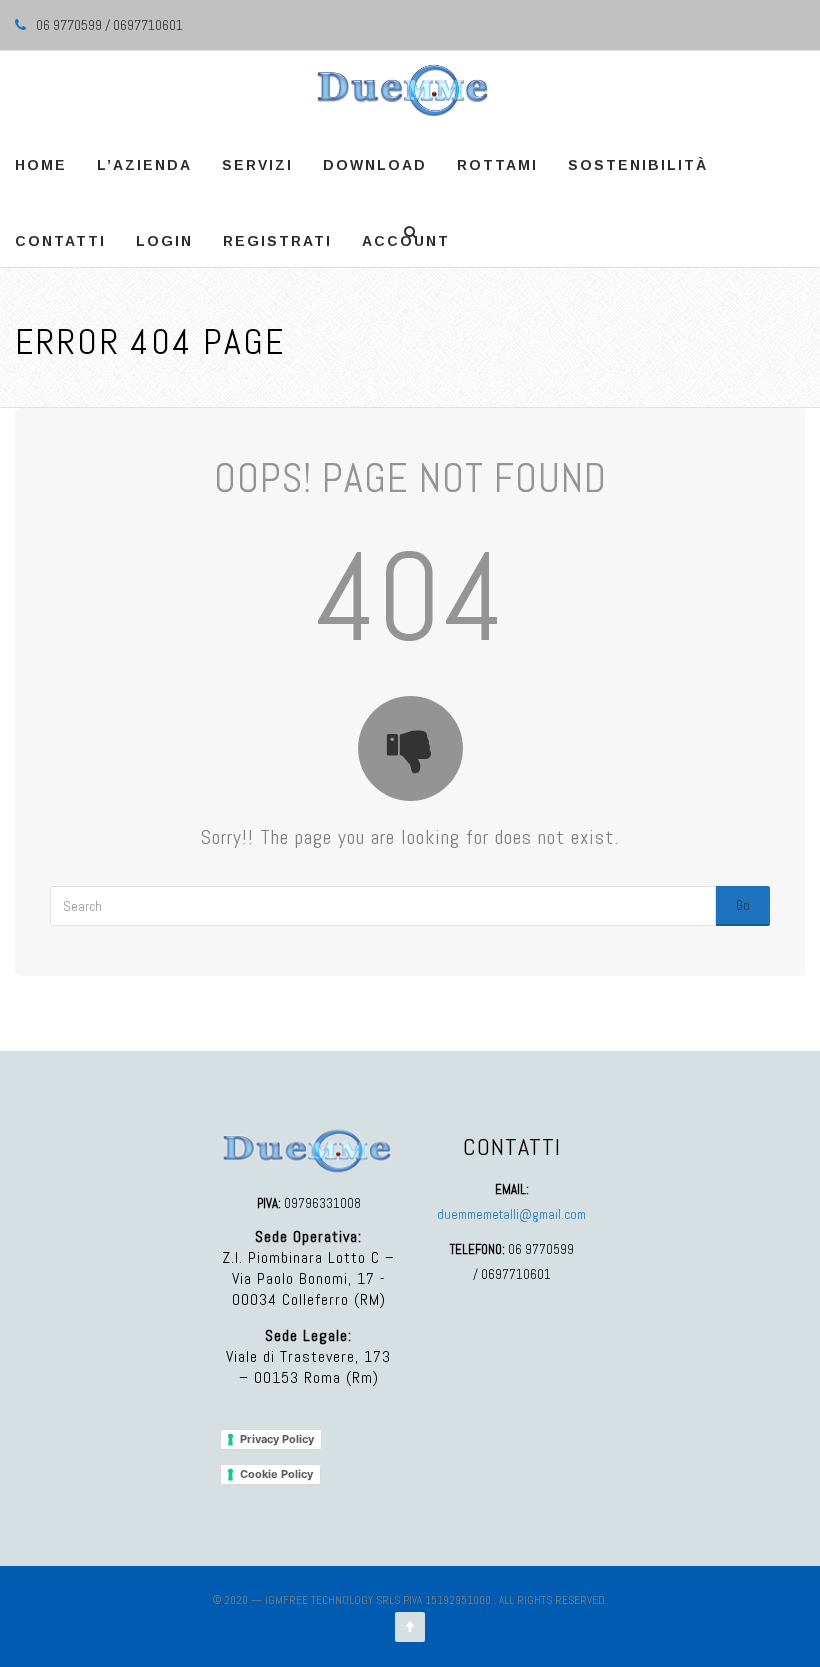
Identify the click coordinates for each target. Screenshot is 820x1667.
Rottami (497, 165)
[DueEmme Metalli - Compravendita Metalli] (402, 89)
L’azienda (144, 165)
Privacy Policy (277, 1439)
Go (743, 905)
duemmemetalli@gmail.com (511, 1214)
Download (375, 165)
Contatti (60, 241)
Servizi (257, 165)
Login (164, 241)
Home (41, 165)
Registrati (277, 241)
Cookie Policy (276, 1474)
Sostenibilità (638, 165)
